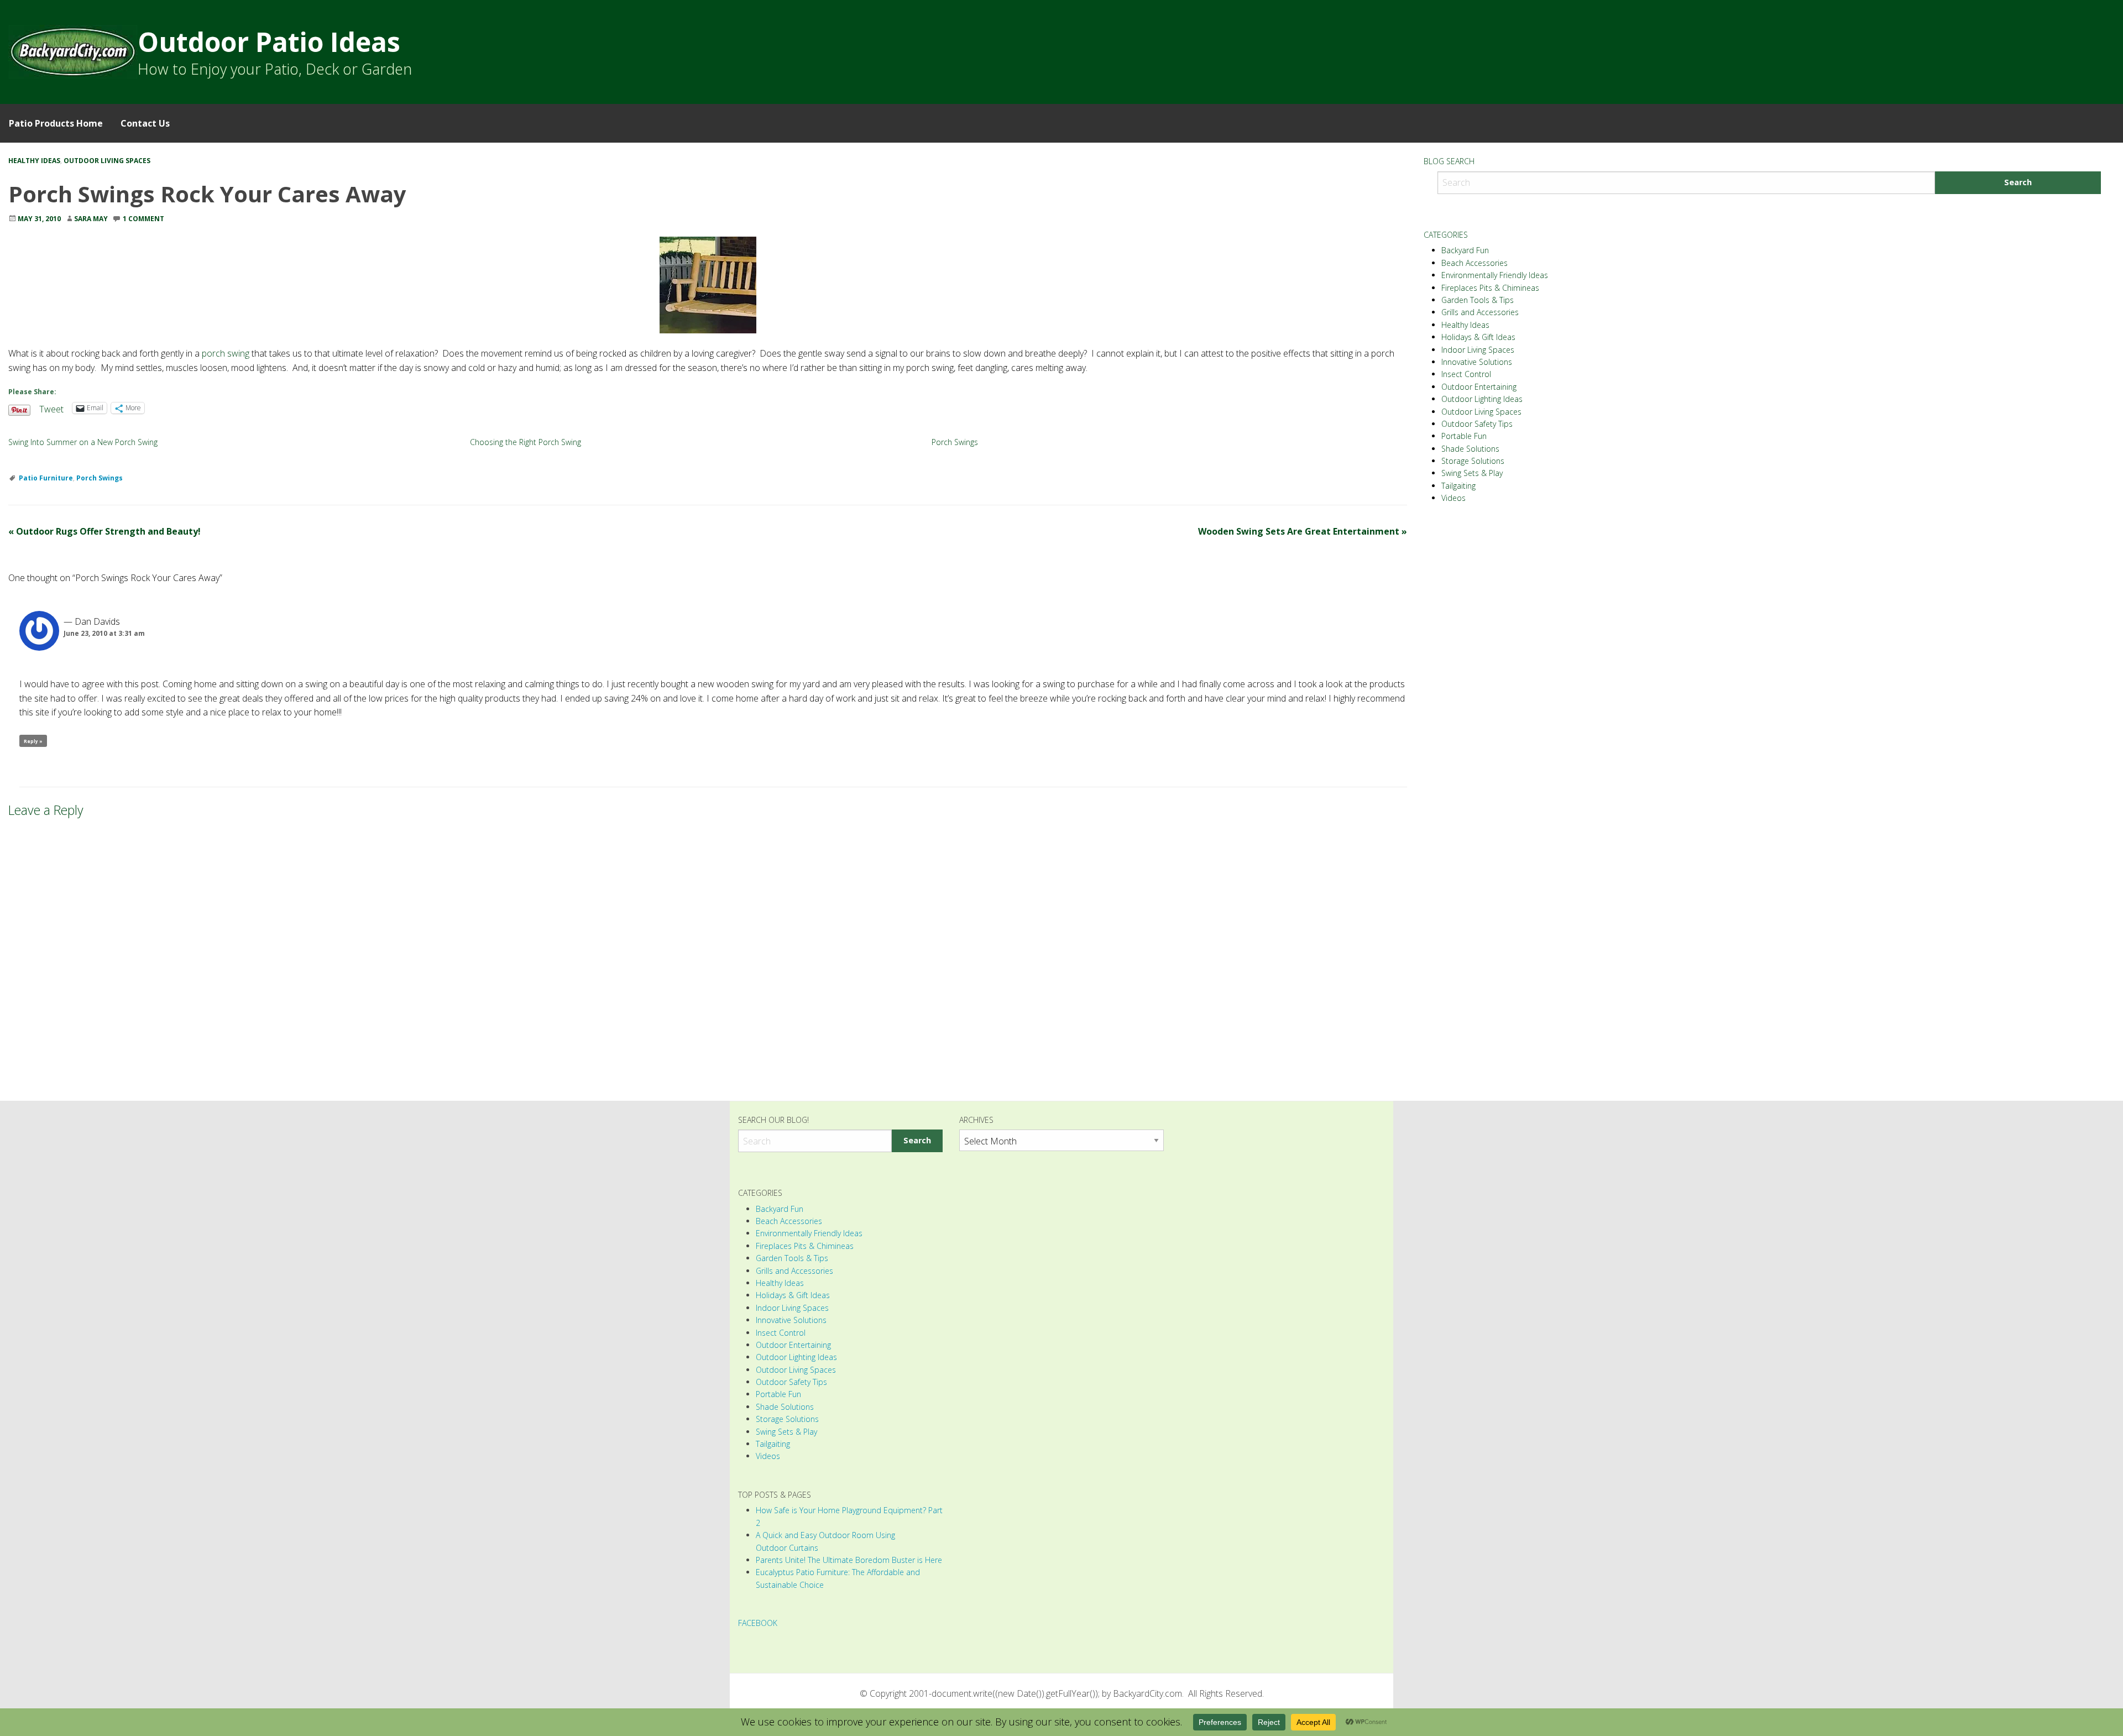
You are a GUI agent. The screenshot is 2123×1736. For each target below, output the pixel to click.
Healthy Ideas (34, 161)
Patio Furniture (46, 478)
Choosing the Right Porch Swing (525, 442)
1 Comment (143, 219)
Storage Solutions (1473, 461)
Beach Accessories (1474, 263)
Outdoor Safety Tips (1477, 424)
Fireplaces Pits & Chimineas (1490, 288)
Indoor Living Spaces (1478, 350)
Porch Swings (955, 442)
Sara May (91, 219)
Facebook (758, 1623)
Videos (1453, 498)
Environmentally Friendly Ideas (1495, 275)
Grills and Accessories (1480, 312)
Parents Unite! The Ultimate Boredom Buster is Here (849, 1560)
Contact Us (145, 123)
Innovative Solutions (1477, 362)
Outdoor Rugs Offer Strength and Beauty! (104, 531)
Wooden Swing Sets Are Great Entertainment (1303, 531)
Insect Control (1466, 374)
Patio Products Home (56, 123)
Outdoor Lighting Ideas (1482, 399)
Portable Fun (1464, 436)
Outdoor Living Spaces (107, 161)
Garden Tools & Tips (1478, 300)
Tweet (51, 408)
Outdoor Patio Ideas (269, 42)
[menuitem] (56, 123)
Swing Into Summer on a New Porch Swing (83, 442)
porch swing (226, 353)
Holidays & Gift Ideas (1478, 337)
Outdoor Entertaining (1479, 387)
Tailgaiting (1458, 486)
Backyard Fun (1465, 250)
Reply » (33, 741)
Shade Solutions (1470, 449)
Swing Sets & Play (1472, 473)
